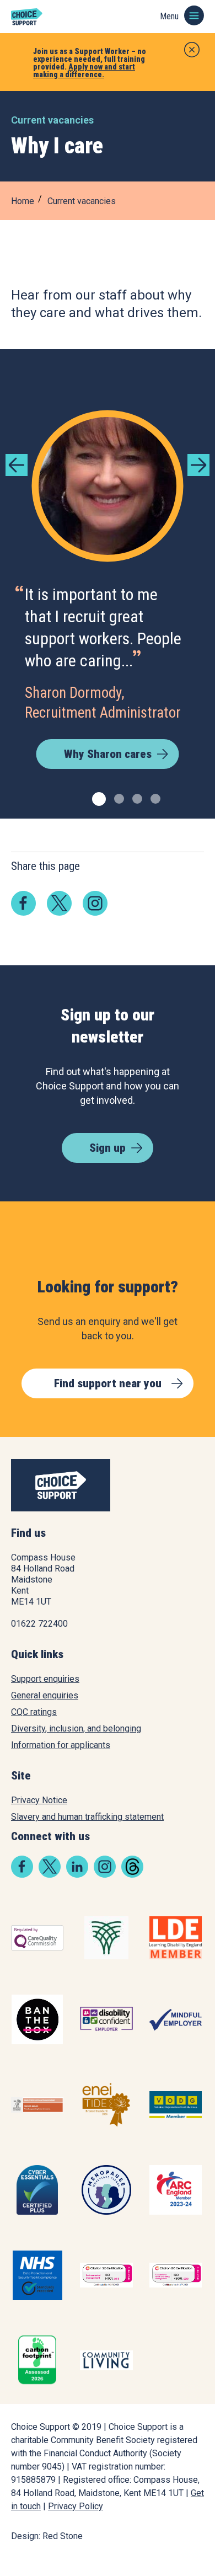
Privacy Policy (76, 2506)
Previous (17, 465)
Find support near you (108, 1383)
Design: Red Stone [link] (47, 2536)
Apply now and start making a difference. (84, 71)
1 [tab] (96, 797)
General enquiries (45, 1695)
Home (23, 201)
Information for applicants (61, 1745)
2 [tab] (118, 797)
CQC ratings (34, 1712)
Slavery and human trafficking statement (87, 1817)
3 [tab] (136, 797)
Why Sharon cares (108, 754)
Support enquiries (45, 1679)
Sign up (108, 1148)
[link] (23, 902)
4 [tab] (154, 797)
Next (198, 465)
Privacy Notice (39, 1800)
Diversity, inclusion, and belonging (76, 1728)
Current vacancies (82, 201)
